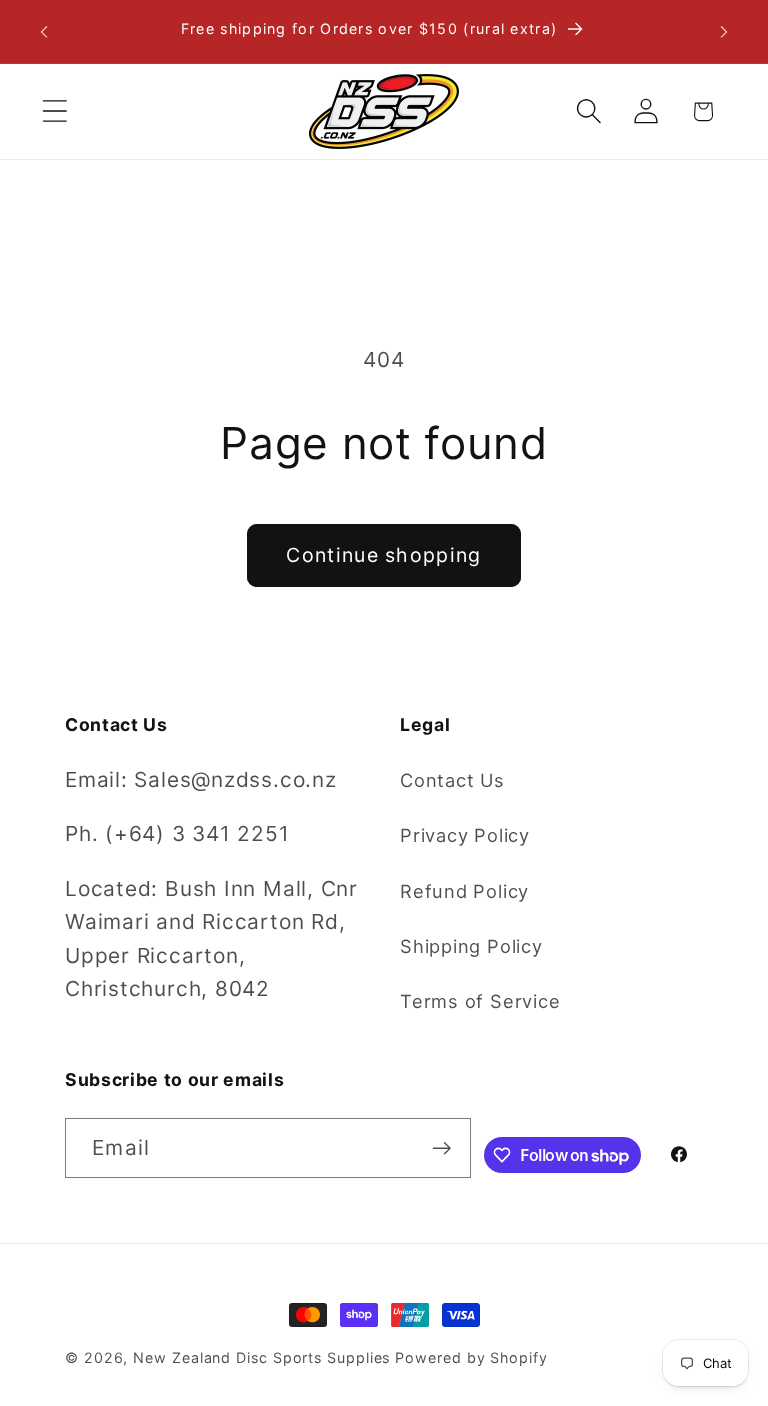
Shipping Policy (471, 946)
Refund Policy (464, 891)
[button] (54, 111)
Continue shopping (383, 555)
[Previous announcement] (44, 32)
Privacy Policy (465, 835)
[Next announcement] (724, 32)
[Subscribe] (441, 1148)
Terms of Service (480, 1001)
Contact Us (452, 780)
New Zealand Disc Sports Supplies (261, 1357)
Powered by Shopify (471, 1357)
